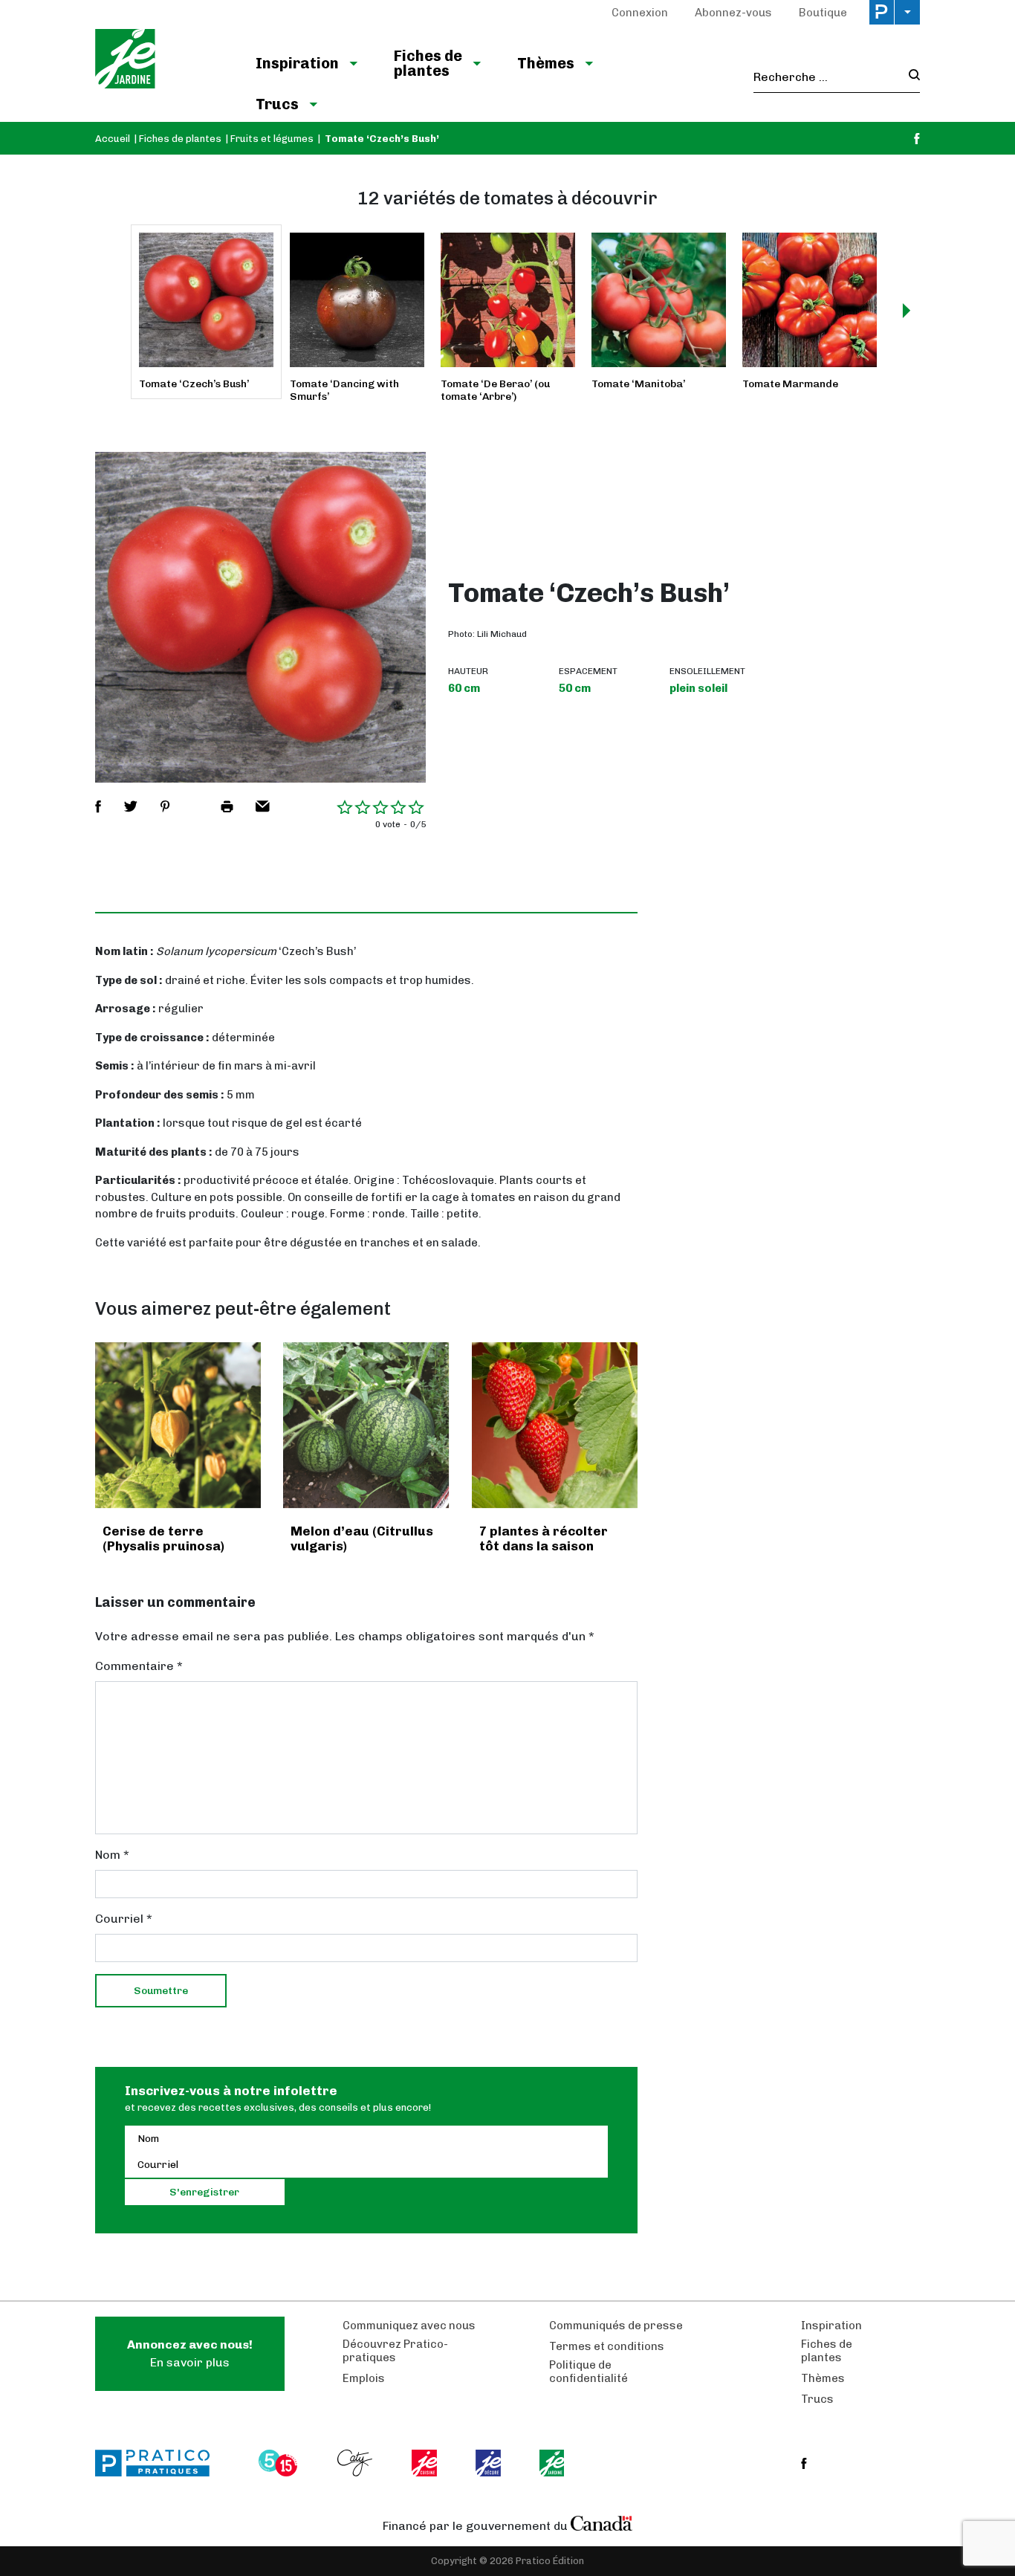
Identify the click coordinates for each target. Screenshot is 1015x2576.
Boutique (823, 13)
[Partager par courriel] (263, 806)
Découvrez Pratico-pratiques (395, 2351)
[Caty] (357, 2463)
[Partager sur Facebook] (98, 806)
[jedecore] (490, 2463)
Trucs (277, 104)
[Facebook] (917, 139)
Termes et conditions (607, 2346)
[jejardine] (553, 2463)
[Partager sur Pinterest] (165, 806)
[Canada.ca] (602, 2522)
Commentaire (139, 1666)
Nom (112, 1855)
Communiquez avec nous (409, 2326)
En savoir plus (190, 2353)
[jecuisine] (425, 2463)
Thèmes (546, 63)
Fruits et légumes (272, 139)
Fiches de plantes (428, 63)
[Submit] (910, 77)
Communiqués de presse (616, 2326)
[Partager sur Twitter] (131, 806)
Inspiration (297, 63)
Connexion (640, 13)
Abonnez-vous (733, 13)
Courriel (124, 1919)
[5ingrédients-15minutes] (280, 2463)
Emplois (364, 2378)
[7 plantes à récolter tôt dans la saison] (555, 1425)
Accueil (113, 139)
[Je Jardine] (160, 61)
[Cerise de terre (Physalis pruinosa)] (178, 1425)
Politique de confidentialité (588, 2372)
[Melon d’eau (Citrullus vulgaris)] (366, 1425)
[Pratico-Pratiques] (159, 2463)
